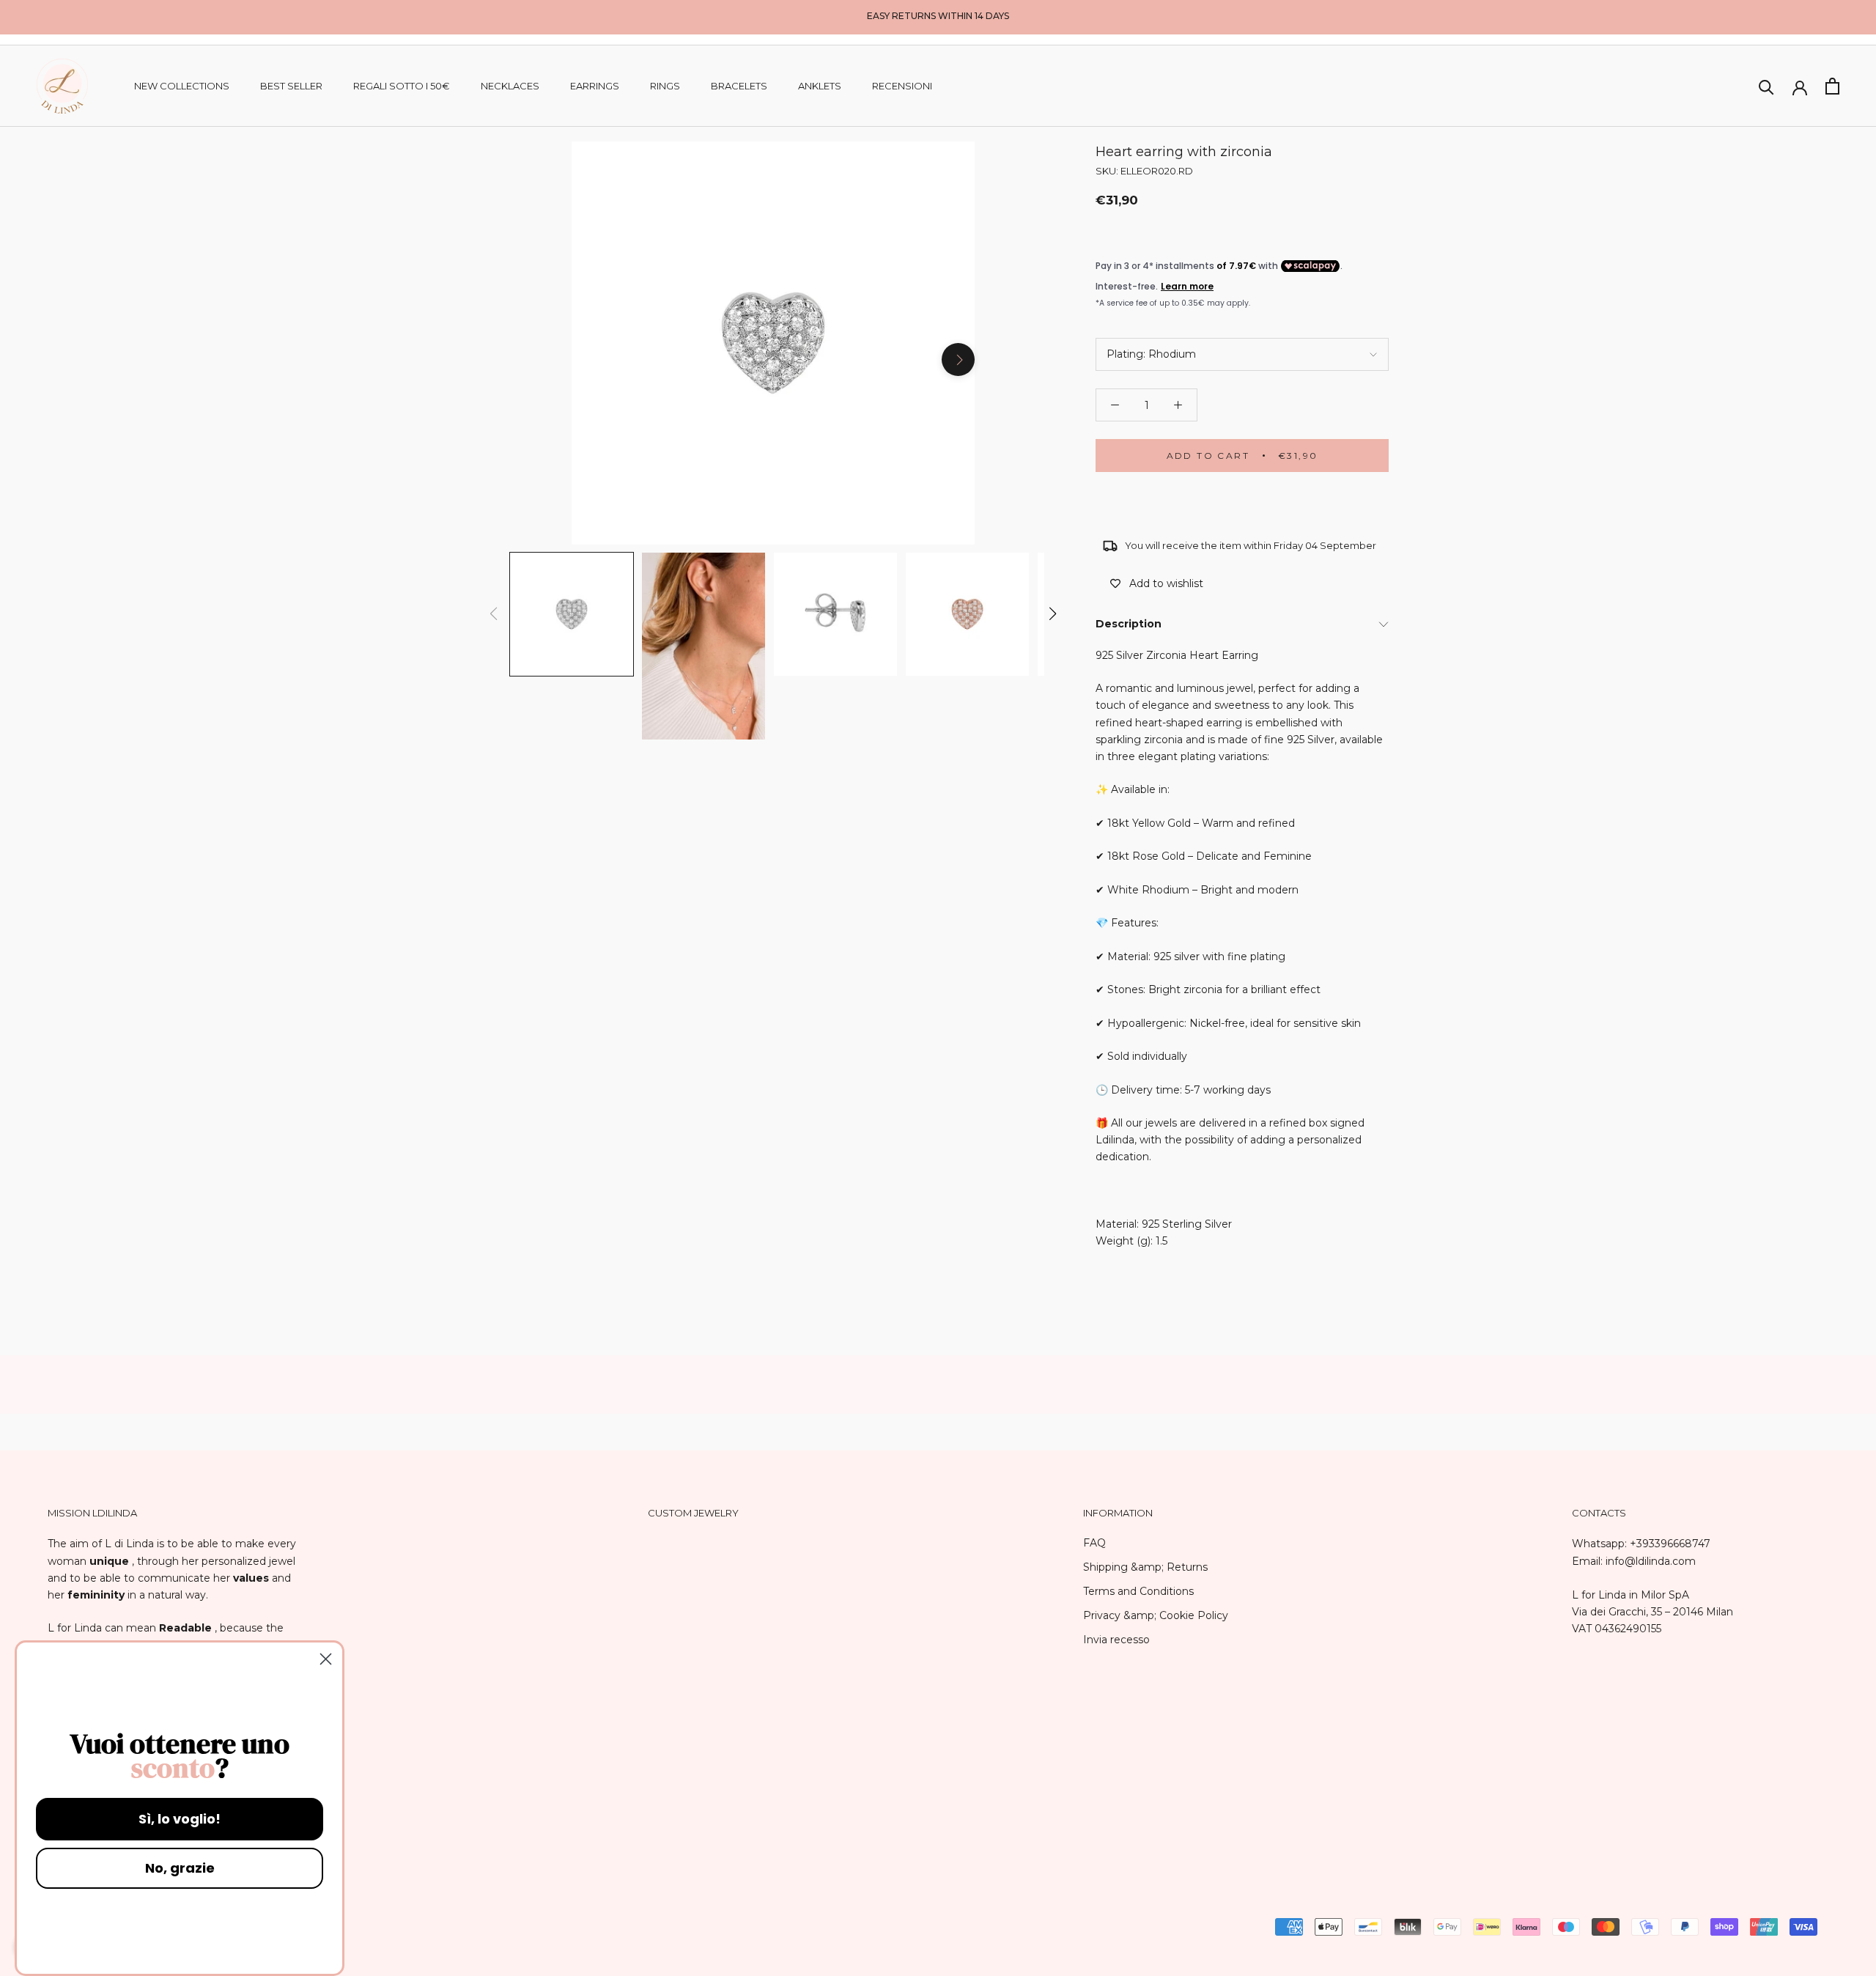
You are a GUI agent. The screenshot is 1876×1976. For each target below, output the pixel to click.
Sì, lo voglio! (180, 1819)
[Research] (1766, 86)
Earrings (595, 86)
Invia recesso (1116, 1640)
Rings (665, 86)
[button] (1053, 613)
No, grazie (180, 1868)
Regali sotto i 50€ (402, 86)
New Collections (182, 86)
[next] (958, 360)
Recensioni (902, 86)
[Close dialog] (326, 1659)
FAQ (1094, 1543)
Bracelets (739, 86)
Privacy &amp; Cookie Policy (1156, 1615)
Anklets (820, 86)
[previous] (588, 360)
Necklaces (510, 86)
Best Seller (291, 86)
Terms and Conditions (1138, 1591)
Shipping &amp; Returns (1145, 1567)
